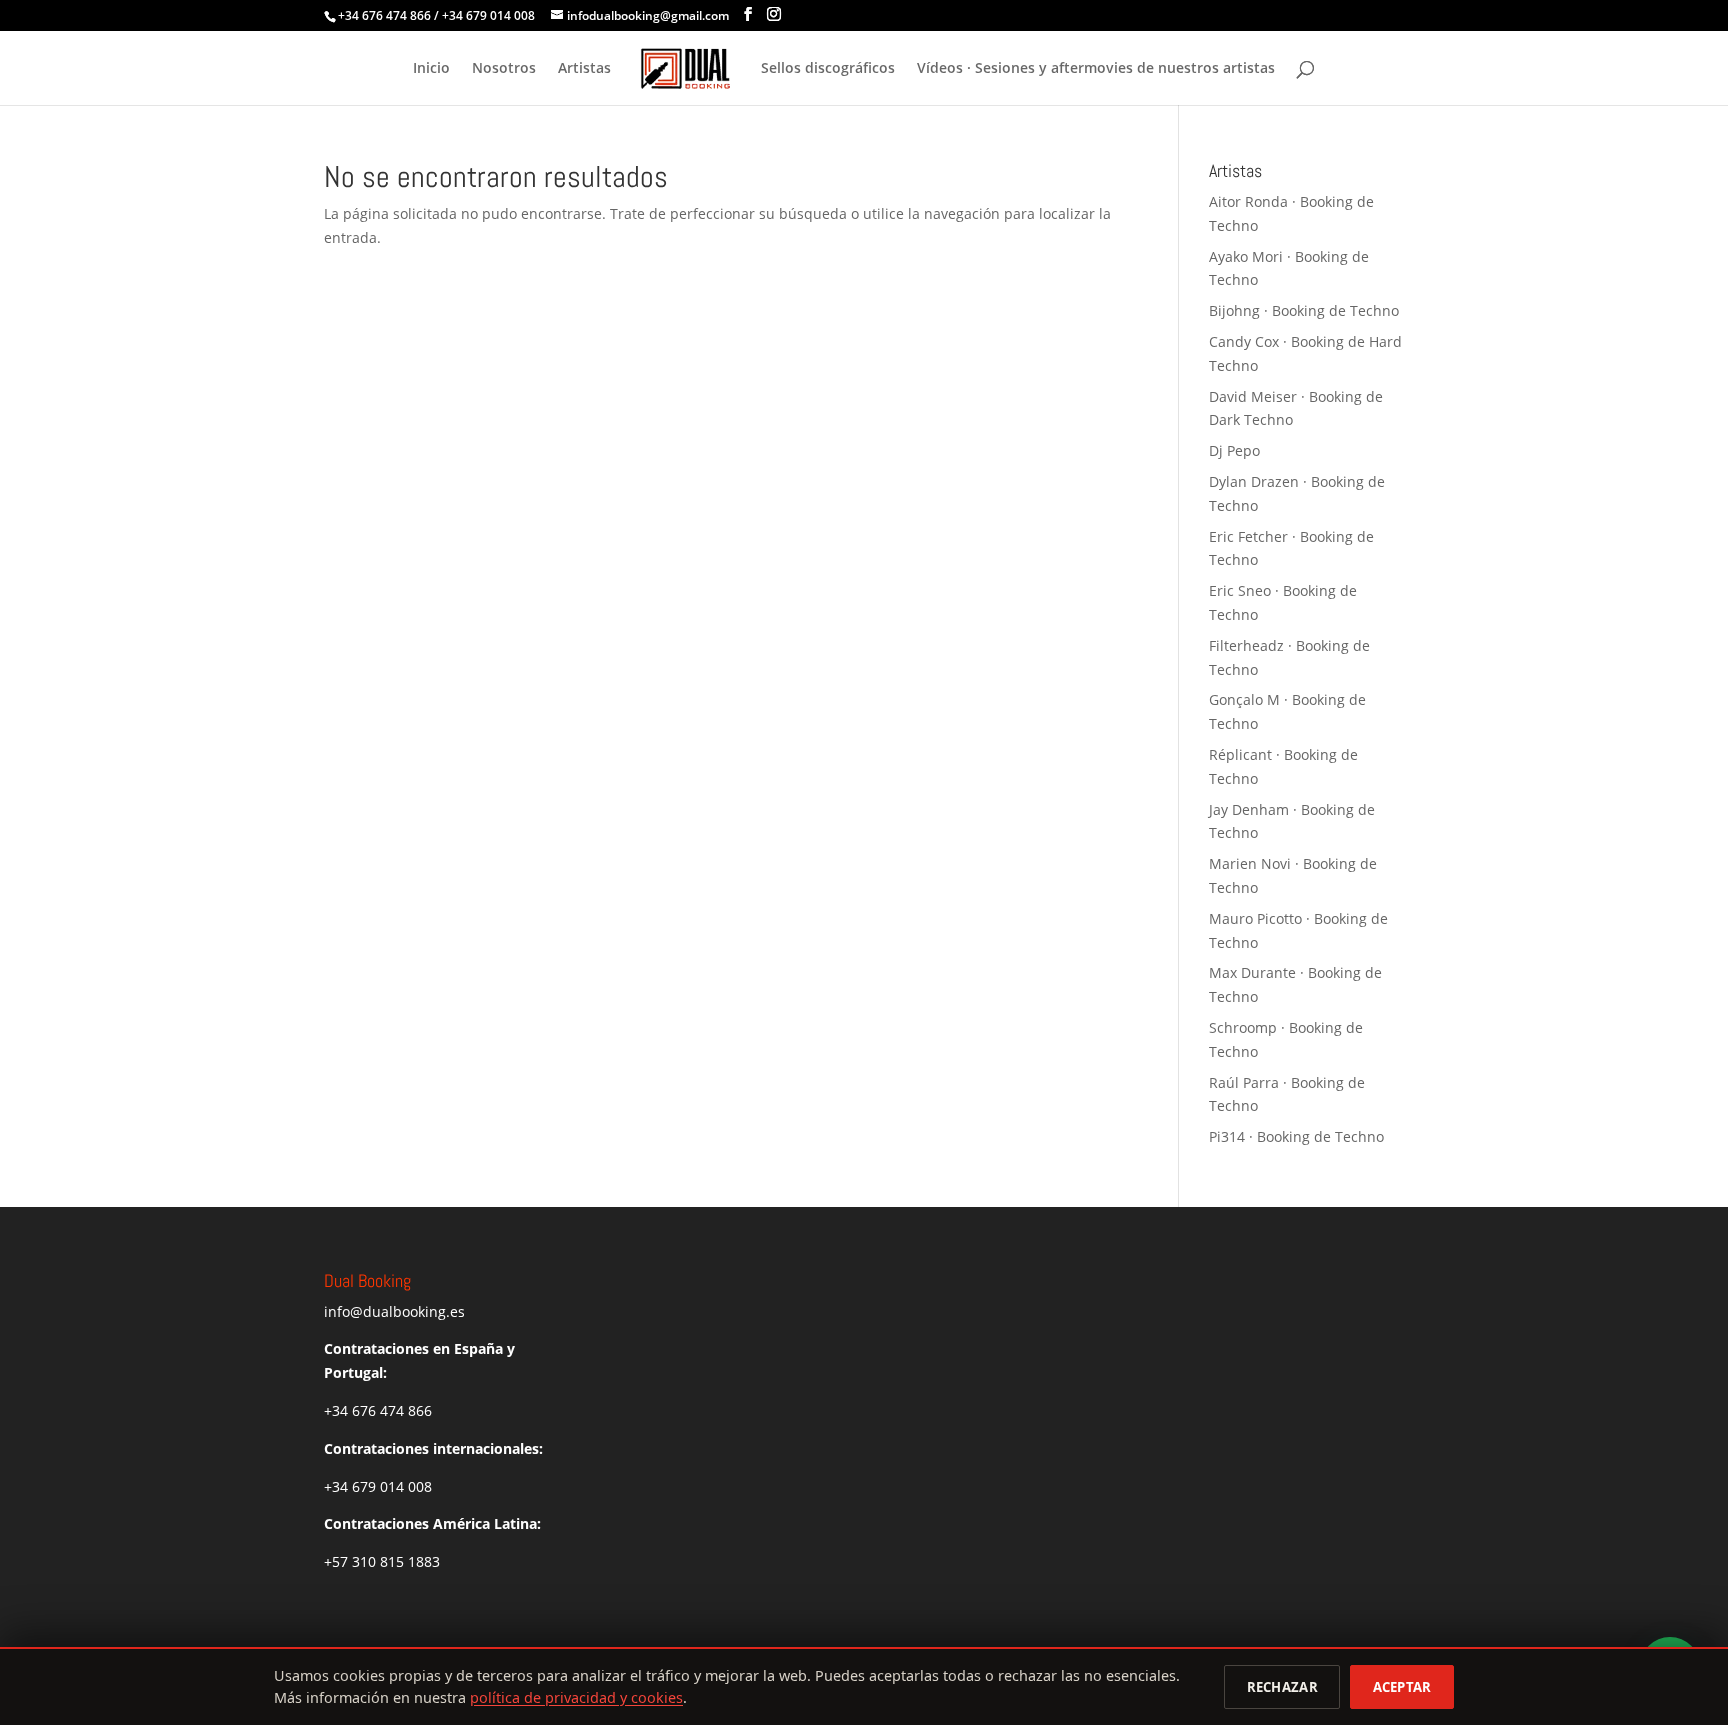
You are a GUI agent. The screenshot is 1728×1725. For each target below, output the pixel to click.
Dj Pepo (1234, 450)
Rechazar (1282, 1687)
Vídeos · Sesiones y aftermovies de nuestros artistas (1096, 69)
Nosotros (504, 69)
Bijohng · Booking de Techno (1304, 310)
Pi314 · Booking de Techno (1296, 1136)
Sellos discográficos (828, 69)
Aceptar (1402, 1687)
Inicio (431, 69)
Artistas (584, 69)
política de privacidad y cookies (576, 1697)
